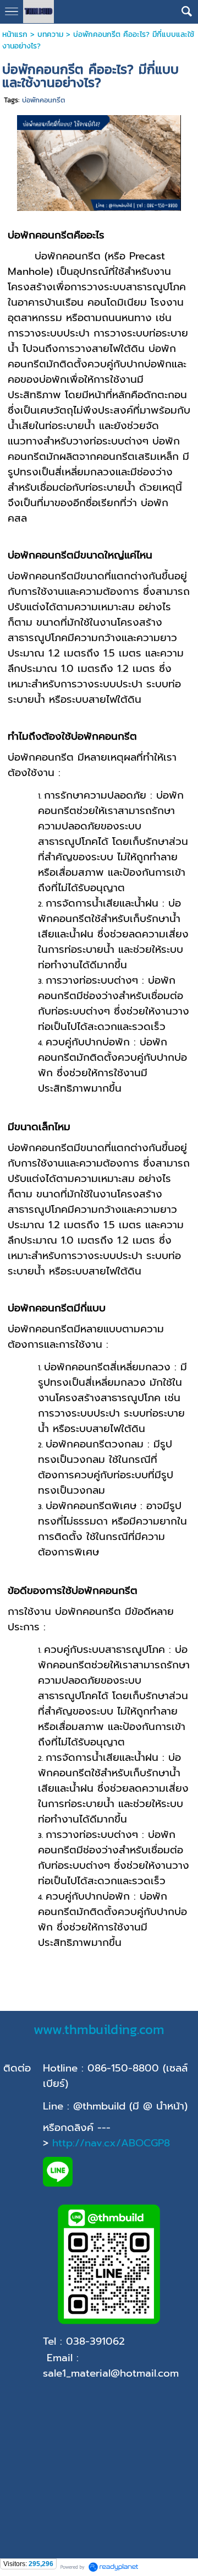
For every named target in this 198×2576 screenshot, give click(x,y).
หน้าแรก (15, 34)
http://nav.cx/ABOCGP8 (111, 2143)
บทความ (50, 34)
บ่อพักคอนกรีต (43, 100)
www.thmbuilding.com (99, 2029)
